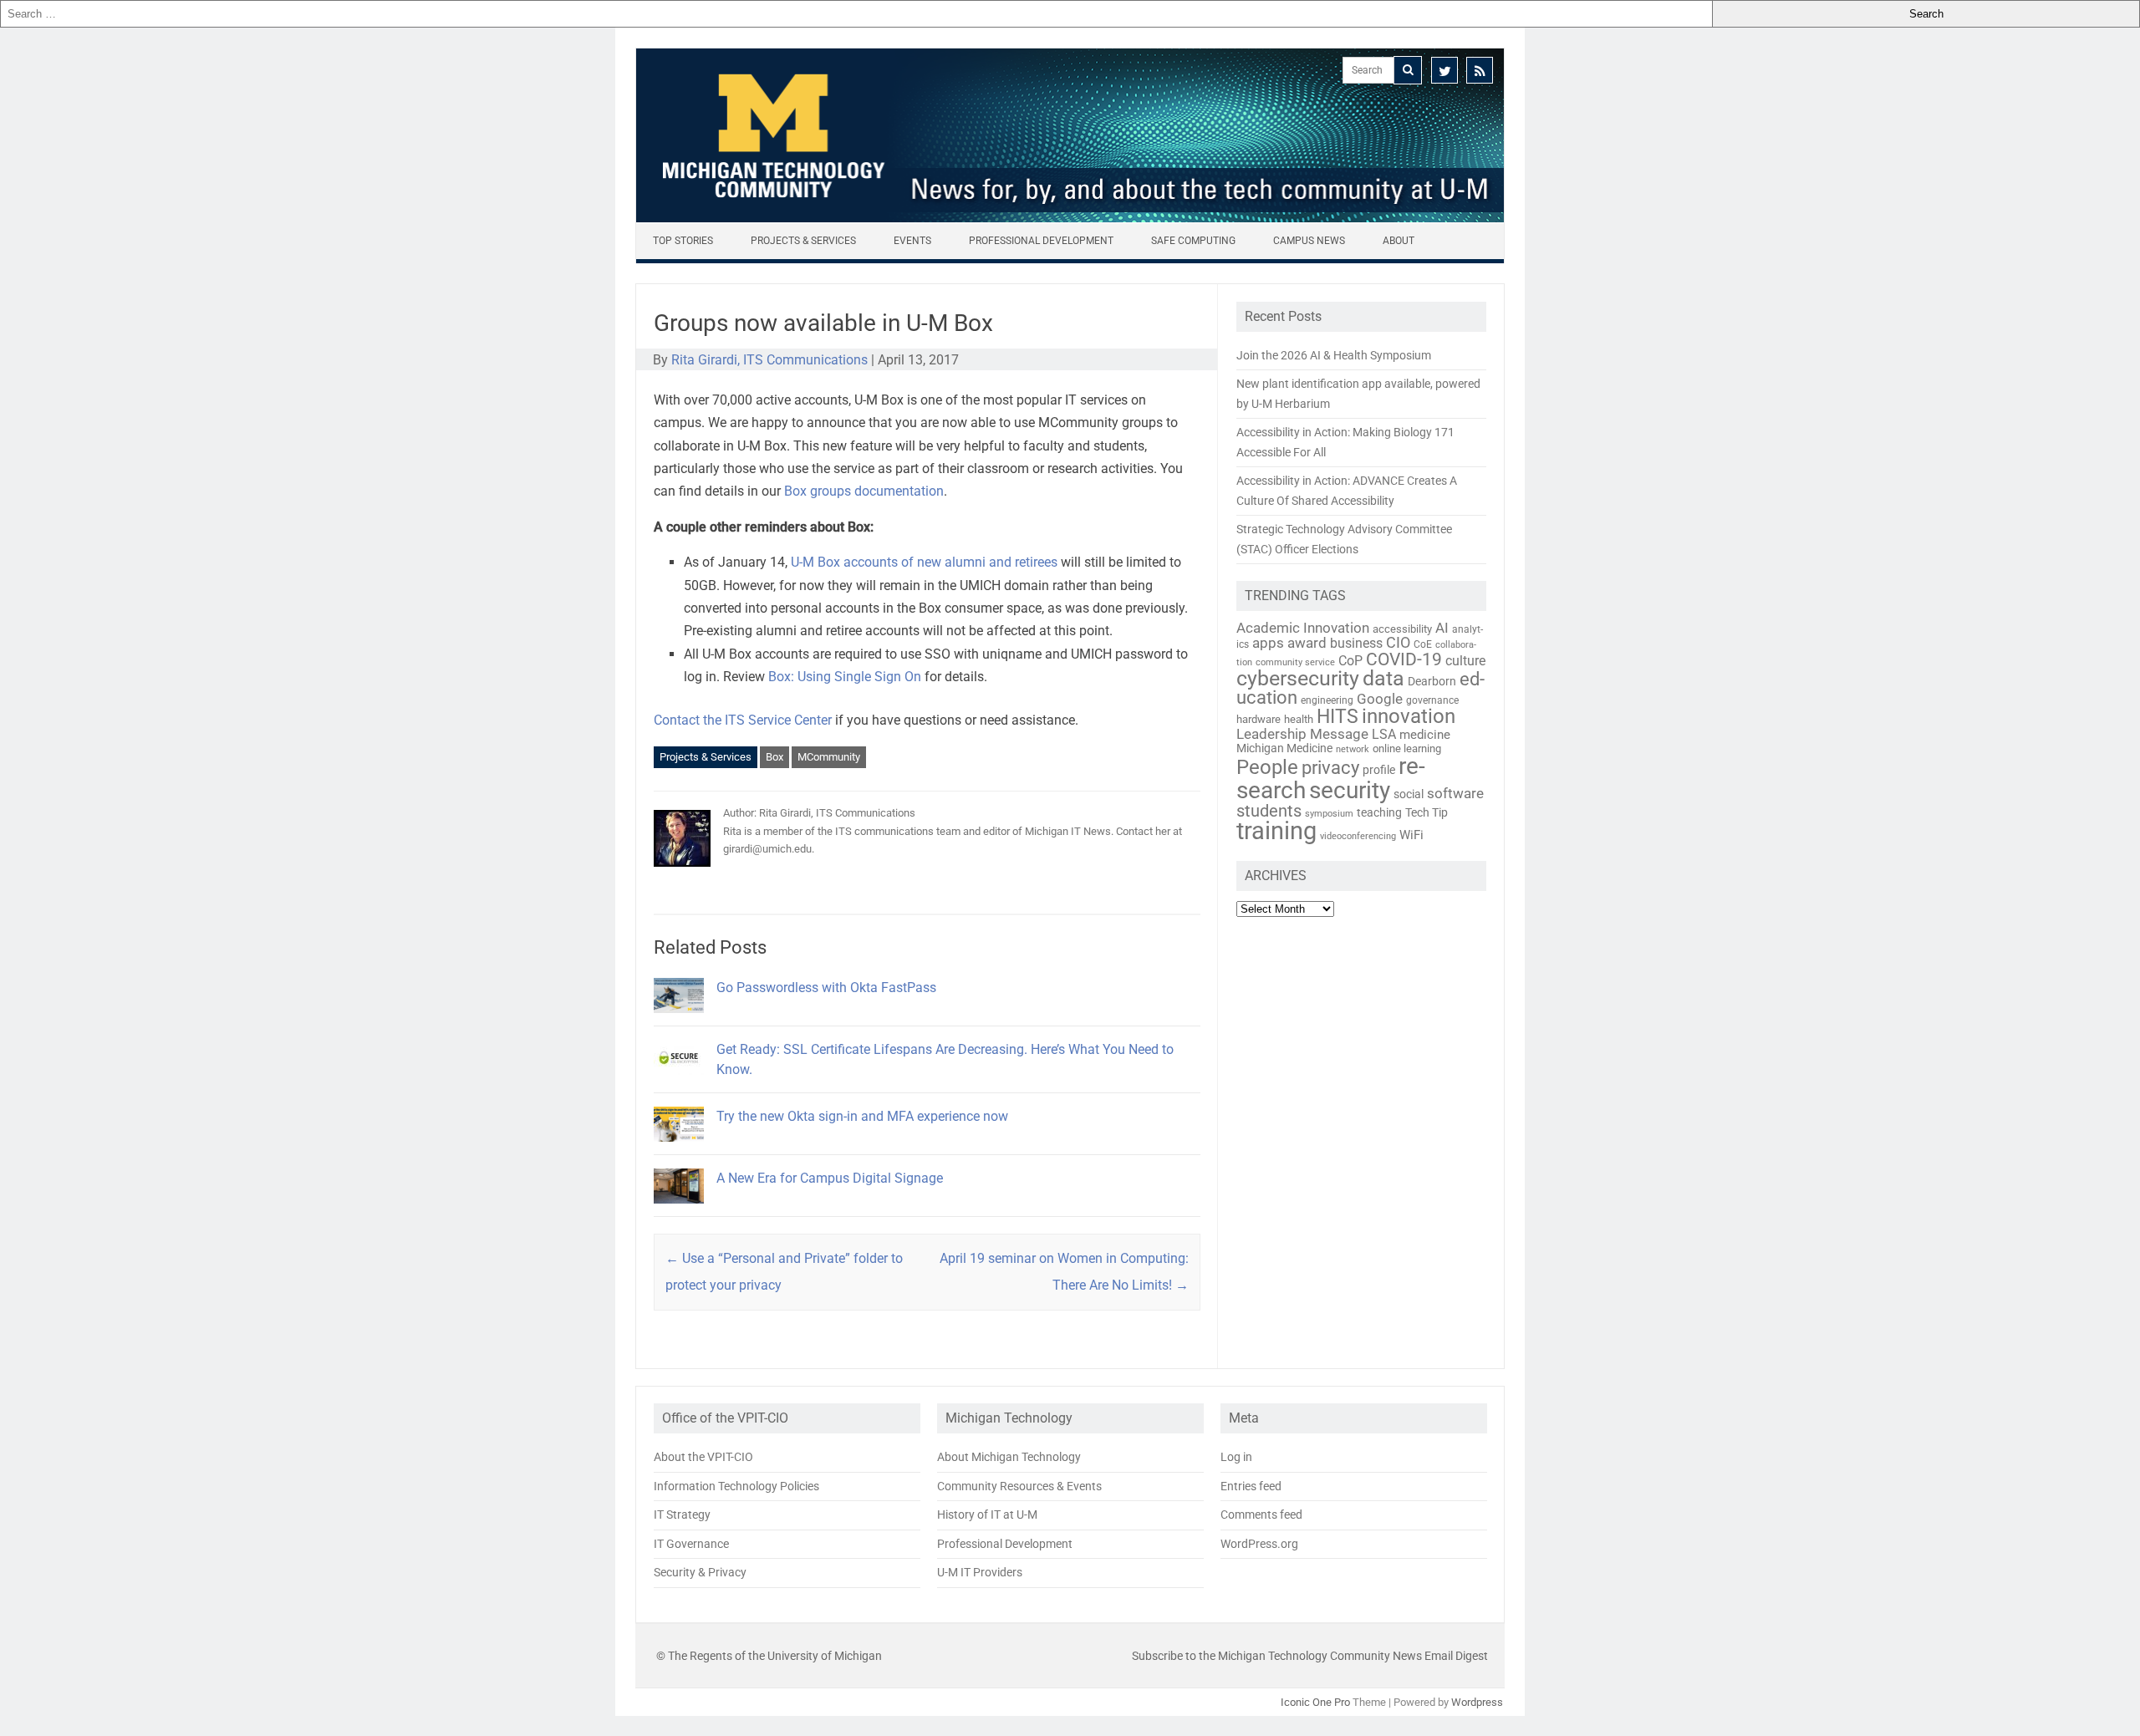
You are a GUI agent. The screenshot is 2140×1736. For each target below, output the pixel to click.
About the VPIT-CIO (703, 1457)
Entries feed (1251, 1486)
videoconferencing (1358, 836)
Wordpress (1477, 1702)
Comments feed (1261, 1515)
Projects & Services (803, 241)
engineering (1327, 700)
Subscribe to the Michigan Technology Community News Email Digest (1310, 1656)
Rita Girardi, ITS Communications (769, 360)
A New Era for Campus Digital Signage (830, 1178)
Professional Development (1041, 241)
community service (1295, 662)
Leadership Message (1302, 734)
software (1455, 793)
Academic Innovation (1303, 628)
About (1399, 241)
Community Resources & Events (1019, 1486)
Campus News (1309, 241)
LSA (1384, 734)
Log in (1236, 1457)
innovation (1409, 716)
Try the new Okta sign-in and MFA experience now (862, 1116)
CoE (1423, 644)
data (1383, 678)
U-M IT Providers (980, 1572)
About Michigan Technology (1009, 1457)
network (1353, 749)
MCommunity (829, 757)
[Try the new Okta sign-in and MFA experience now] (679, 1149)
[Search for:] (856, 14)
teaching (1379, 812)
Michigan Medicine (1284, 748)
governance (1432, 700)
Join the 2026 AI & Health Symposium (1334, 355)
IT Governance (691, 1544)
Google (1380, 699)
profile (1379, 770)
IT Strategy (682, 1515)
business (1356, 644)
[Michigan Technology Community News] (1070, 218)
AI (1442, 628)
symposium (1329, 814)
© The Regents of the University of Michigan (769, 1656)
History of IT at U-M (987, 1515)
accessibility (1402, 629)
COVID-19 (1404, 659)
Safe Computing (1193, 241)
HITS (1337, 717)
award (1307, 643)
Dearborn (1432, 681)
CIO (1398, 642)
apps (1268, 643)
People (1267, 767)
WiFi (1411, 835)
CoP (1350, 661)
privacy (1330, 768)
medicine (1425, 735)
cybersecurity (1298, 678)
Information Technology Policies (736, 1486)
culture (1465, 661)
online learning (1407, 748)
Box (774, 757)
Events (912, 241)
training (1276, 831)
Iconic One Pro (1315, 1702)
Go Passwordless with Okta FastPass (826, 988)
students (1269, 811)
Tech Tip (1427, 812)
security (1350, 790)
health (1299, 719)
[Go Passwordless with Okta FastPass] (679, 1020)
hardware (1259, 719)
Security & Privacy (700, 1572)
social (1409, 794)
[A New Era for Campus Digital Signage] (679, 1211)
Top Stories (683, 241)
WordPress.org (1259, 1544)
